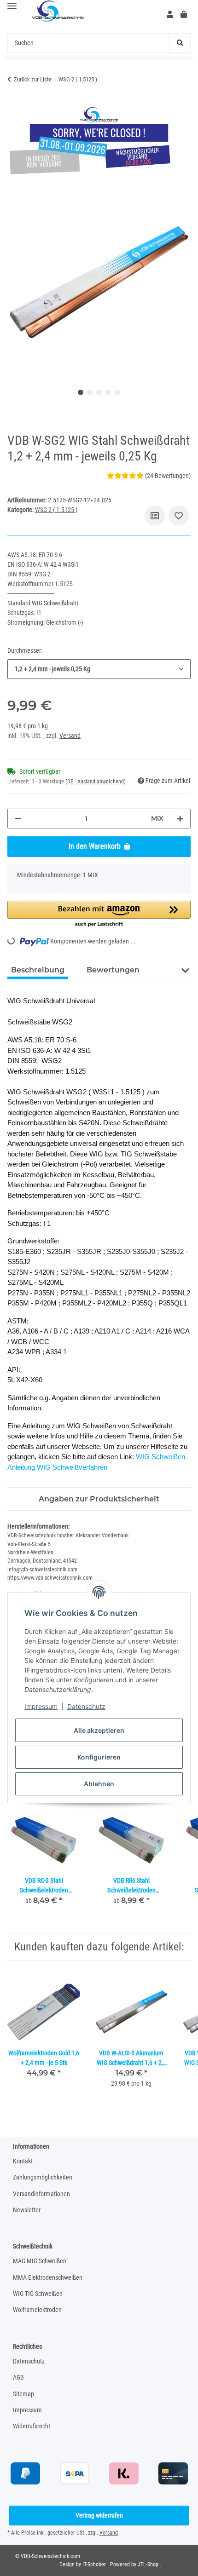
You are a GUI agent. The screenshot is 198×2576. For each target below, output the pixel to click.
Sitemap (23, 2394)
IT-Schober (95, 2564)
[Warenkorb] (184, 15)
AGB (18, 2377)
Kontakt (23, 2161)
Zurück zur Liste (33, 79)
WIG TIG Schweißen (38, 2294)
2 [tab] (90, 392)
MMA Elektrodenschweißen (48, 2277)
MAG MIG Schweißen (40, 2261)
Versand (70, 736)
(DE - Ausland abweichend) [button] (96, 782)
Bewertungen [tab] (113, 970)
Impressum (41, 1706)
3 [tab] (99, 392)
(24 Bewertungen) (168, 476)
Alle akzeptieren (99, 1730)
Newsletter (27, 2210)
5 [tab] (117, 392)
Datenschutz (86, 1706)
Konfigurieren (99, 1757)
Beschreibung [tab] (38, 970)
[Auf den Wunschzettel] (179, 516)
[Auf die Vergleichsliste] (155, 516)
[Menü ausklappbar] (12, 6)
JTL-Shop (149, 2564)
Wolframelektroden (37, 2310)
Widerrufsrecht (32, 2426)
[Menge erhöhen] (180, 819)
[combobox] (99, 669)
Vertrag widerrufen (99, 2515)
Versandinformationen (41, 2194)
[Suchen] (180, 43)
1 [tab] (81, 392)
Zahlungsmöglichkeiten (43, 2177)
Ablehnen (99, 1784)
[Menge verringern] (18, 819)
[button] (170, 15)
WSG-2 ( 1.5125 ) (56, 510)
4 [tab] (108, 392)
